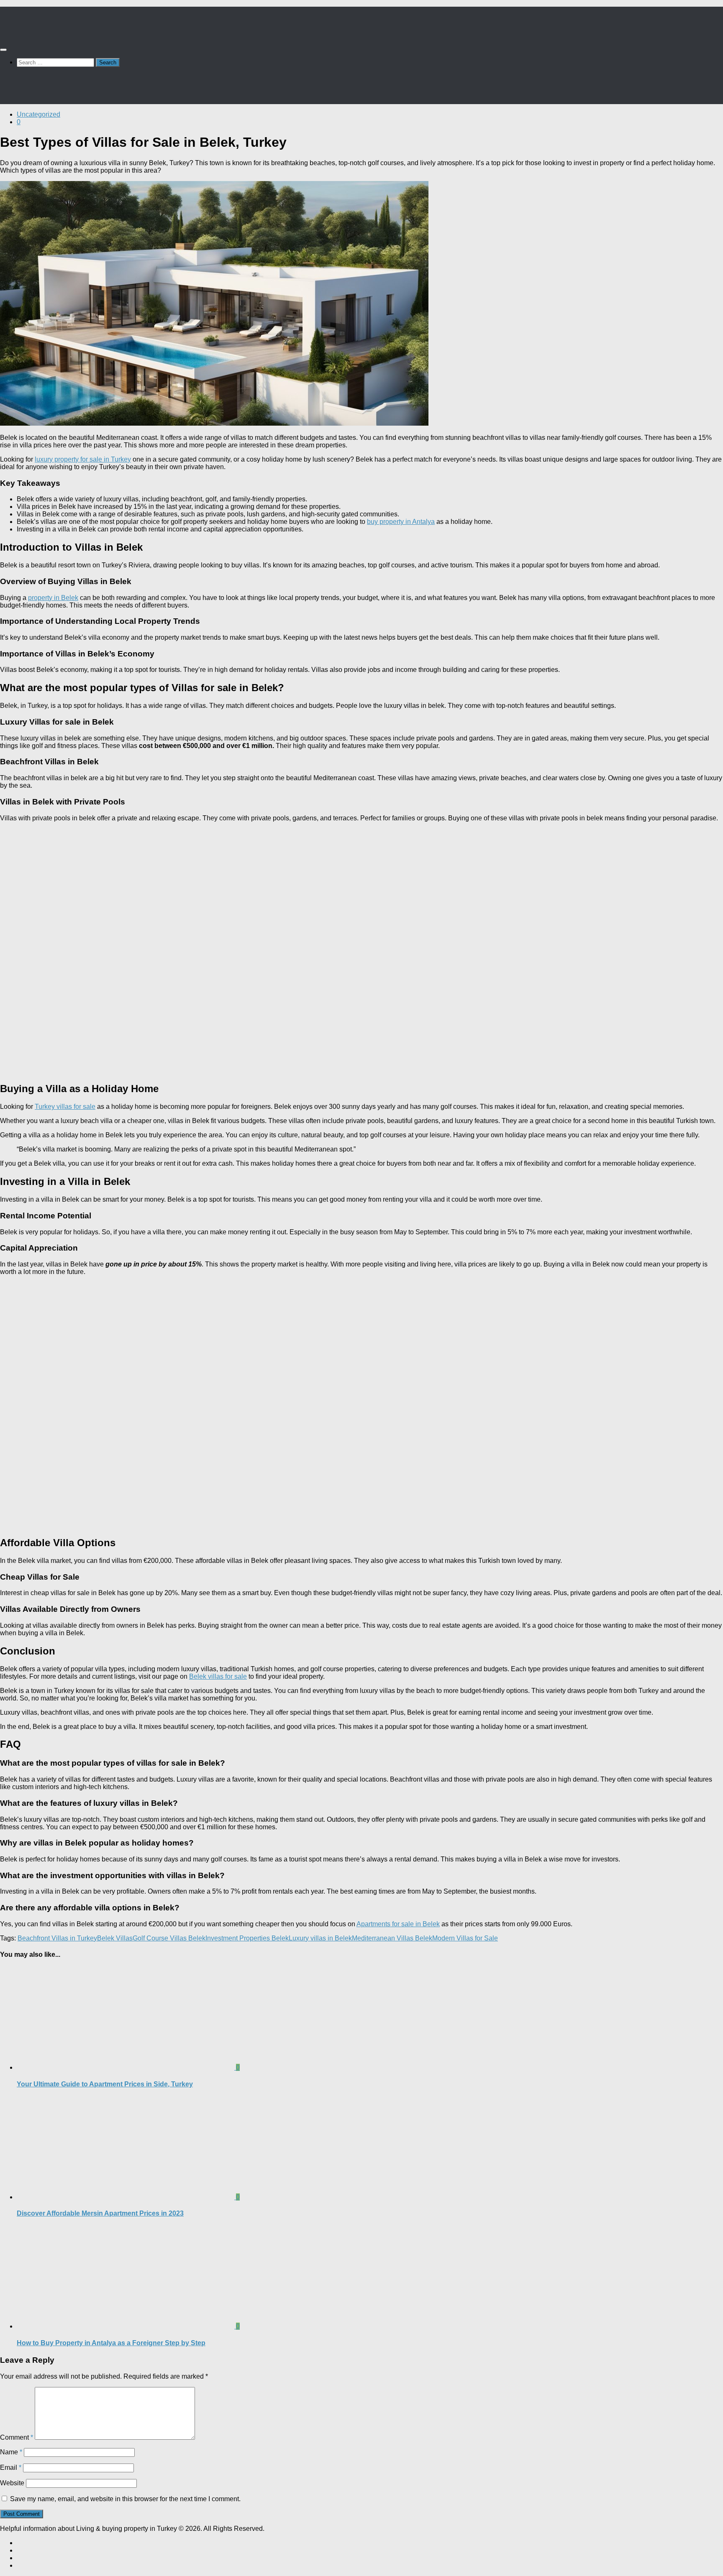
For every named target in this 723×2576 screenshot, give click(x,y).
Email (11, 2467)
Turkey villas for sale (65, 1107)
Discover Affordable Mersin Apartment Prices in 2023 (100, 2213)
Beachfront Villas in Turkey (57, 1938)
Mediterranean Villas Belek (392, 1938)
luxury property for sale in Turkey (83, 459)
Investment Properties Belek (247, 1938)
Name (11, 2452)
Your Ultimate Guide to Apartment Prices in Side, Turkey (105, 2084)
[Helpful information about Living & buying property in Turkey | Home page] (45, 33)
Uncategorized (38, 114)
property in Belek (53, 598)
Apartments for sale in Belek (398, 1924)
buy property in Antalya (401, 522)
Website (12, 2483)
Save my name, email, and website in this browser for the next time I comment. (125, 2499)
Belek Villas (115, 1938)
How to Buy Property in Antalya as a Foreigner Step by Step (111, 2343)
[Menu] (3, 50)
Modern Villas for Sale (465, 1938)
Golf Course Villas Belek (169, 1938)
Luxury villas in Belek (320, 1938)
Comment (17, 2437)
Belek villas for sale (218, 1676)
